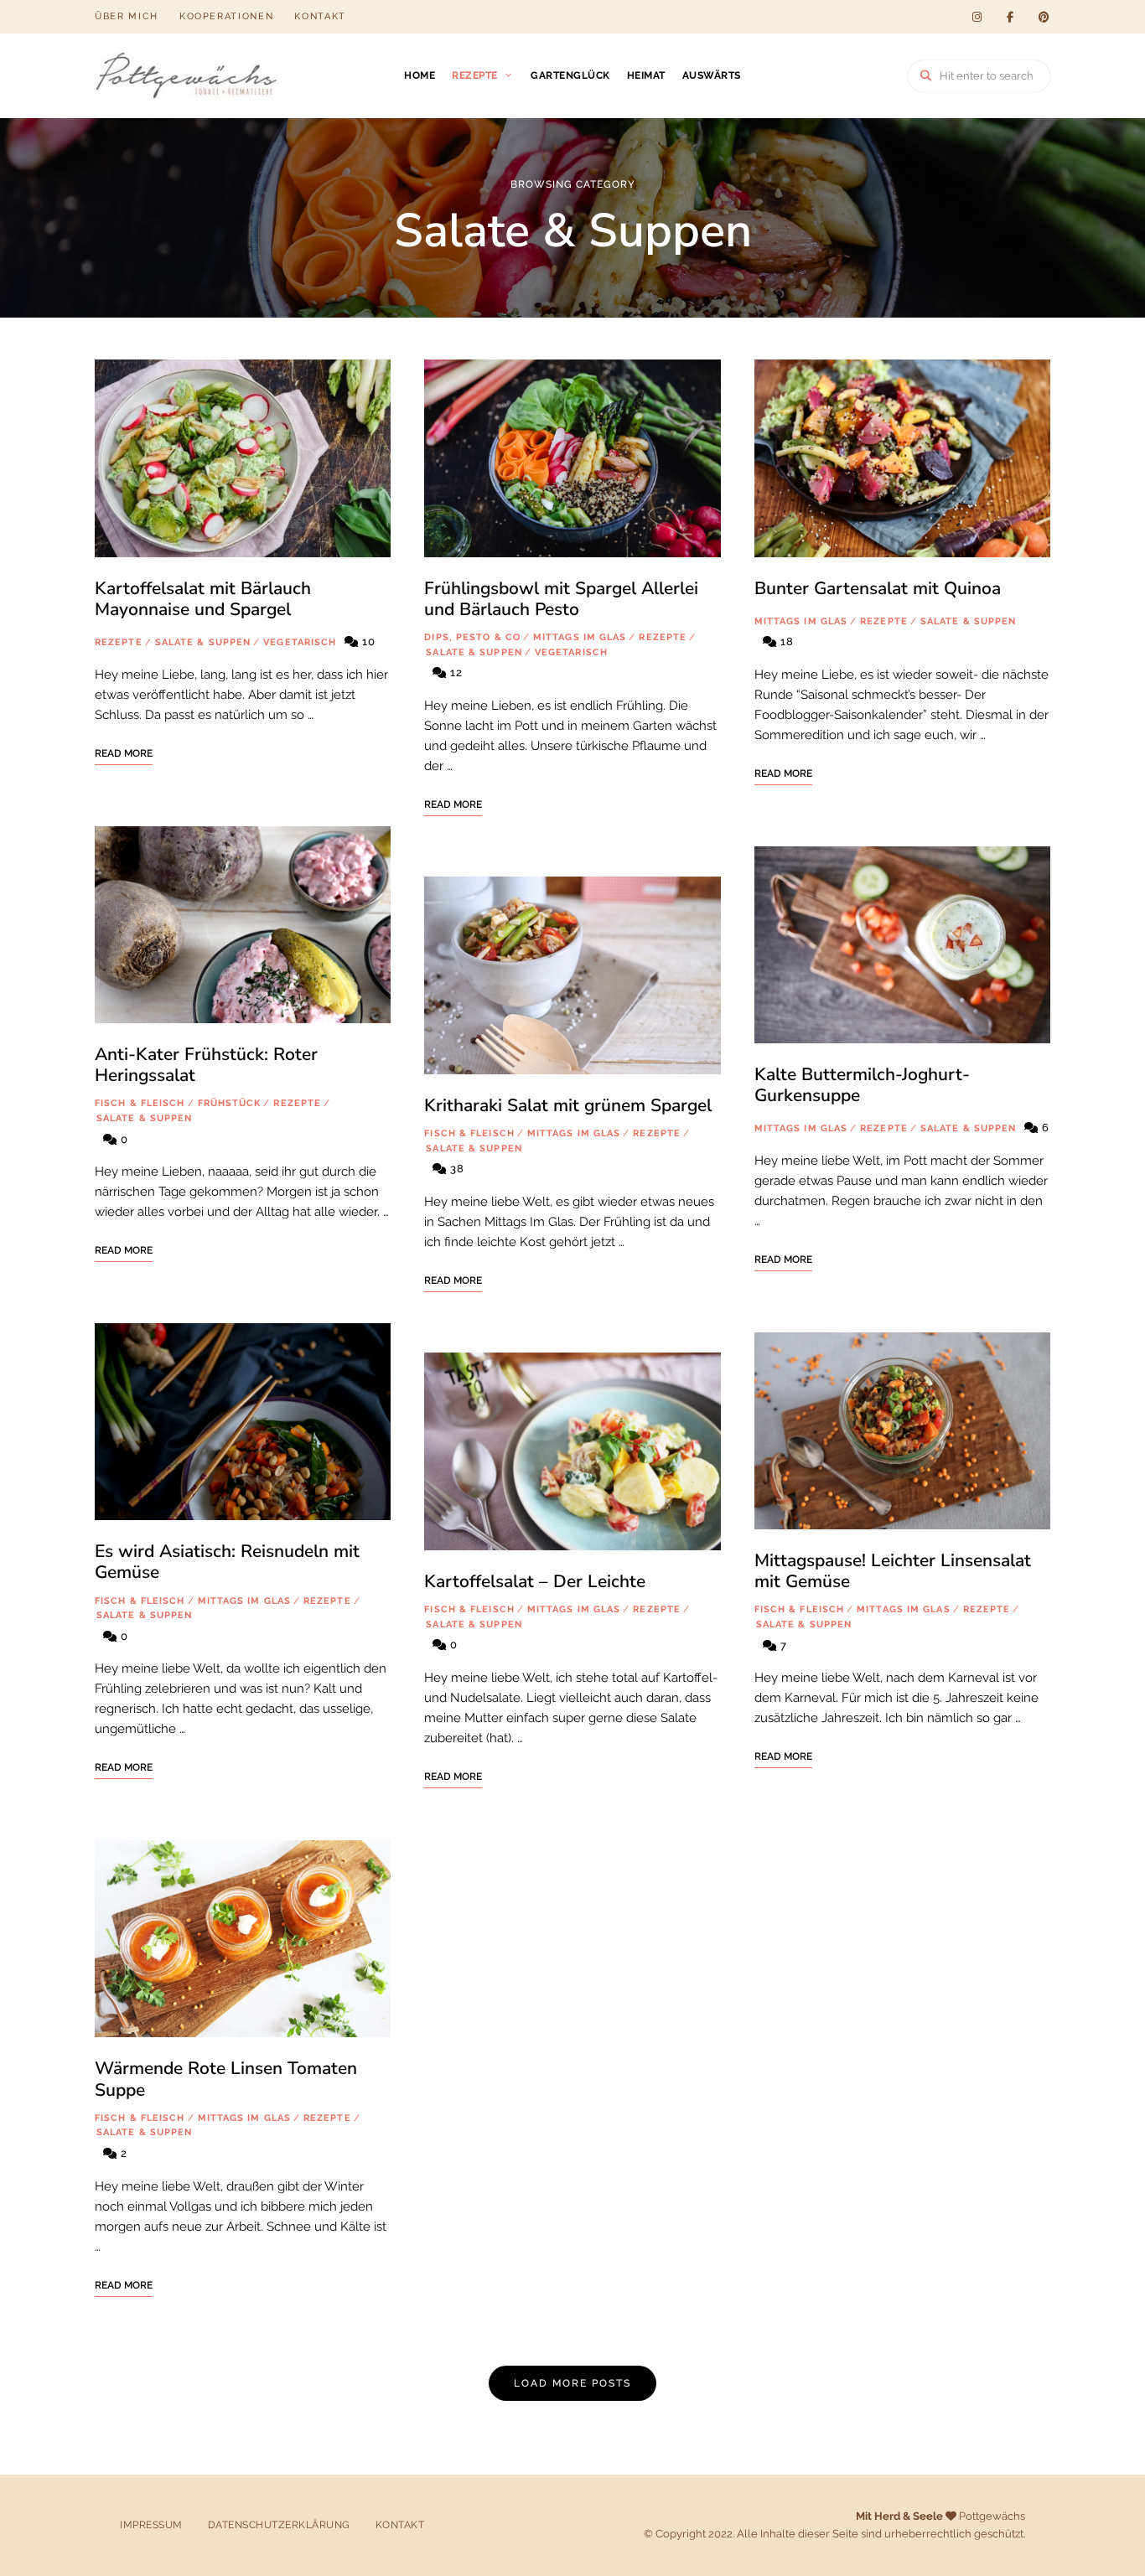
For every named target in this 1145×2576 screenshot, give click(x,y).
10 (367, 641)
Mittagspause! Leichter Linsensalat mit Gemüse (893, 1571)
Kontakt (320, 16)
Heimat (646, 75)
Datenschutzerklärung (279, 2525)
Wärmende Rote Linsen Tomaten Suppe (226, 2079)
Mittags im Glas (245, 1601)
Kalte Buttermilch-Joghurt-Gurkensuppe (862, 1085)
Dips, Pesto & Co (472, 637)
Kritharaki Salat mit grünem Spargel (568, 1105)
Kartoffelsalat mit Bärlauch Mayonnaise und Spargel (203, 599)
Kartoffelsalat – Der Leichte (535, 1581)
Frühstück (230, 1103)
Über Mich (127, 16)
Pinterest (1044, 17)
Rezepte (475, 75)
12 (455, 672)
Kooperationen (226, 16)
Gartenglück (570, 75)
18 (785, 641)
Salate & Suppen (203, 642)
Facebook (1010, 17)
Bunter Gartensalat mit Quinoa (878, 588)
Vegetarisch (300, 642)
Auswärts (712, 75)
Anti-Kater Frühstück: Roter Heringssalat (206, 1065)
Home (420, 75)
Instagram (977, 17)
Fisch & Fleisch (140, 1103)
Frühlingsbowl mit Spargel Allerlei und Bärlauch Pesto (561, 599)
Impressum (151, 2525)
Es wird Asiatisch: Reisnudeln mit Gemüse (227, 1562)
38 (456, 1169)
